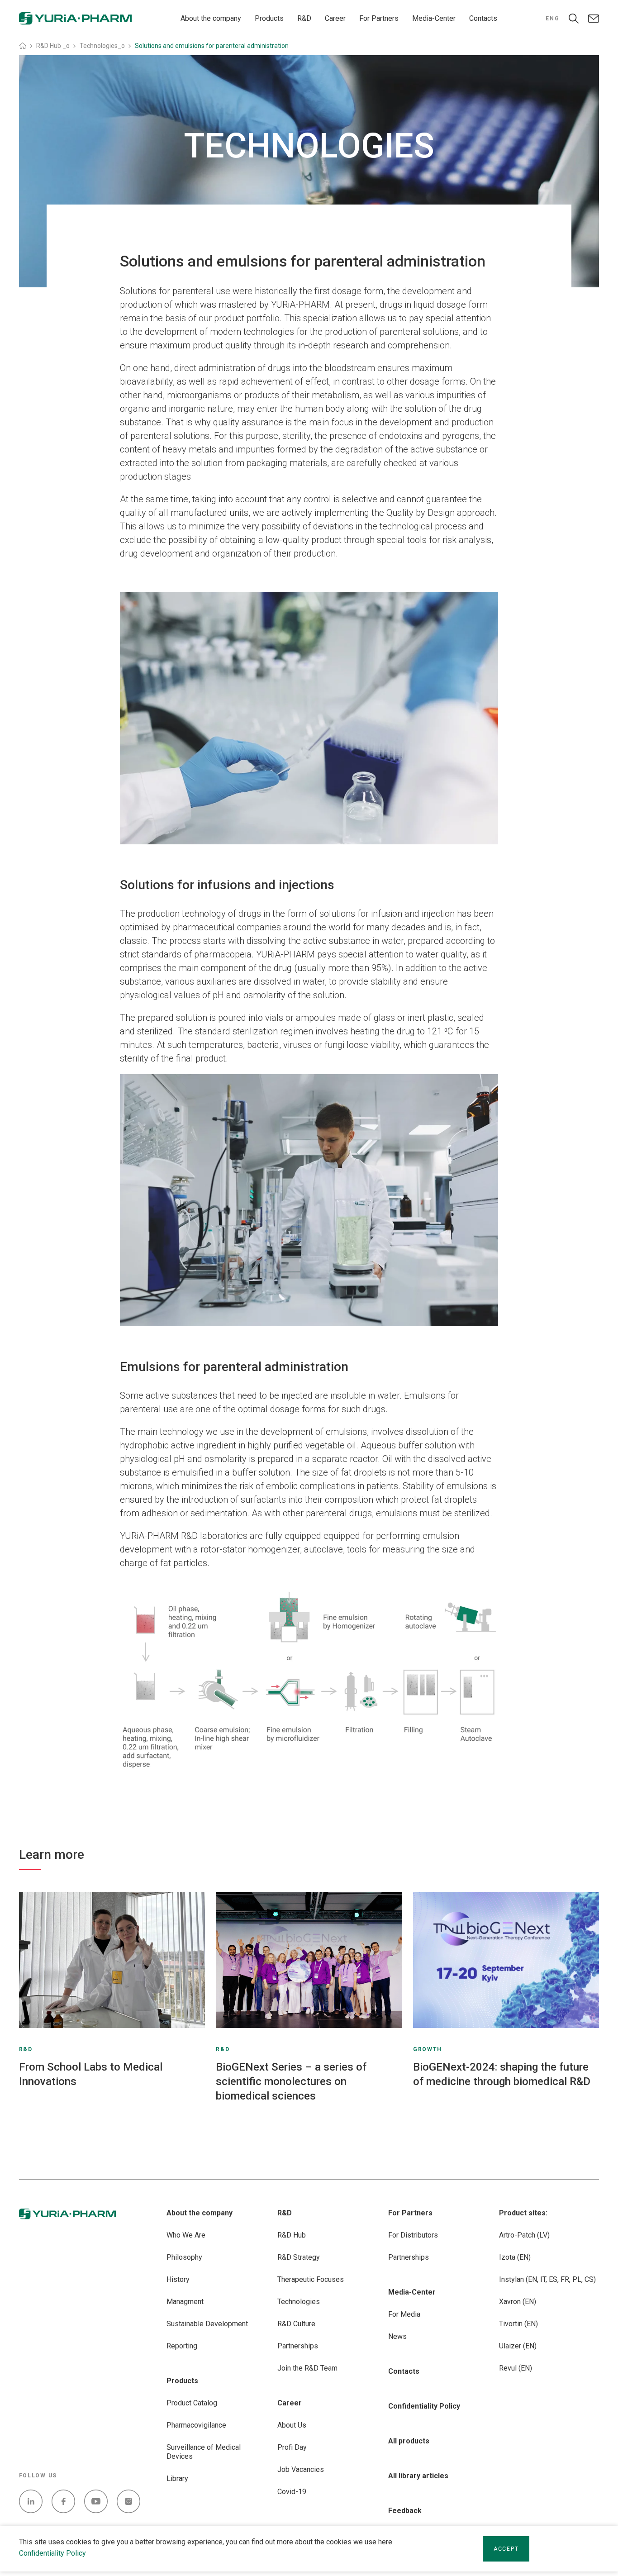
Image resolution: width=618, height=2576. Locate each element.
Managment (185, 2302)
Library (177, 2478)
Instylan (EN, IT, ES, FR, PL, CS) (547, 2279)
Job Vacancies (301, 2469)
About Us (292, 2425)
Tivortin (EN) (518, 2324)
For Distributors (413, 2235)
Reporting (182, 2346)
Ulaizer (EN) (518, 2346)
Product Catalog (192, 2403)
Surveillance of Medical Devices (204, 2452)
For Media (404, 2314)
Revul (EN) (516, 2368)
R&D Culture (296, 2324)
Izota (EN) (515, 2257)
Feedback (405, 2511)
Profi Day (292, 2447)
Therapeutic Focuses (311, 2279)
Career (335, 18)
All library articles (418, 2476)
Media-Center (434, 18)
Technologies (299, 2302)
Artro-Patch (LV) (524, 2235)
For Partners (379, 18)
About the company (211, 18)
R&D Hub (292, 2235)
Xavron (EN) (518, 2302)
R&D (304, 18)
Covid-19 (292, 2492)
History (178, 2279)
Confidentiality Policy (52, 2553)
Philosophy (184, 2257)
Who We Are (186, 2235)
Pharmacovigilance (196, 2425)
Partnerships (298, 2346)
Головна (23, 46)
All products (409, 2441)
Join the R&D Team (307, 2368)
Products (269, 18)
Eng (552, 19)
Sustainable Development (207, 2324)
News (397, 2336)
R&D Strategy (299, 2257)
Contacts (483, 18)
